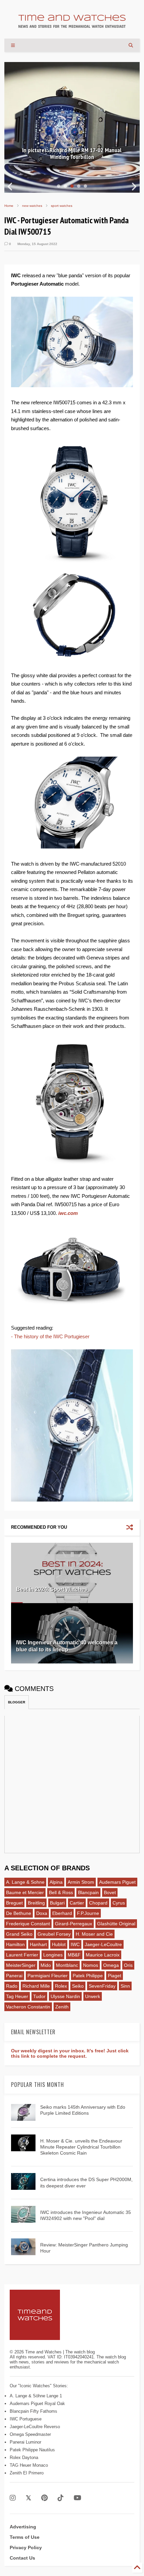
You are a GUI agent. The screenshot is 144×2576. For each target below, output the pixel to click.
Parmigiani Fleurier (48, 1976)
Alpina (56, 1882)
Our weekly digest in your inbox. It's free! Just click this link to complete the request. (70, 2053)
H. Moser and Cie (94, 1934)
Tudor (39, 1996)
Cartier (77, 1903)
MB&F (74, 1955)
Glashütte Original (116, 1924)
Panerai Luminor (25, 2442)
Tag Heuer (17, 1996)
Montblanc (67, 1965)
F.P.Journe (88, 1913)
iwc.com (68, 1213)
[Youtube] (78, 2498)
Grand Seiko (19, 1934)
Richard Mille (36, 1986)
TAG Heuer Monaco (29, 2465)
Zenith (62, 2007)
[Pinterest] (44, 2498)
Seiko (78, 1986)
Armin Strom (81, 1882)
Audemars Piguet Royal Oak (37, 2404)
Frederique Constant (28, 1924)
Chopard (98, 1903)
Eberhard (62, 1913)
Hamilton (15, 1944)
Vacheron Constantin (28, 2007)
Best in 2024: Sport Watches (52, 1589)
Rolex (61, 1986)
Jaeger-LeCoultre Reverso (35, 2427)
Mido (46, 1965)
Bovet (110, 1892)
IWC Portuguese (26, 2419)
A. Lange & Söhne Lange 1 (36, 2396)
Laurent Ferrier (22, 1955)
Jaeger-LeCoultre (103, 1944)
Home (9, 206)
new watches (32, 206)
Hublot (59, 1944)
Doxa (42, 1913)
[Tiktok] (61, 2498)
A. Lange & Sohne (25, 1882)
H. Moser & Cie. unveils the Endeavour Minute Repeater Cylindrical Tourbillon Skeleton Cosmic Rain (81, 2147)
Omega (111, 1965)
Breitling (36, 1903)
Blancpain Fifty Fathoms (33, 2411)
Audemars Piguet (117, 1882)
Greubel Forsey (54, 1934)
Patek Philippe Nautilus (32, 2450)
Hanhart (38, 1944)
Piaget (115, 1976)
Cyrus (119, 1903)
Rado (12, 1986)
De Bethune (19, 1913)
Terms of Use (25, 2537)
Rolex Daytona (24, 2457)
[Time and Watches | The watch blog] (72, 25)
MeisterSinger (21, 1965)
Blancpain (88, 1892)
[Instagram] (13, 2498)
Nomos (91, 1965)
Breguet (14, 1903)
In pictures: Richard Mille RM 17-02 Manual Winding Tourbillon (72, 154)
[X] (28, 2498)
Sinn (125, 1986)
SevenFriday (102, 1986)
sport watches (62, 206)
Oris (128, 1965)
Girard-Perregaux (74, 1924)
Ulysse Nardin (65, 1996)
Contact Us (22, 2558)
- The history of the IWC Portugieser (50, 1336)
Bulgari (57, 1903)
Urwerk (93, 1996)
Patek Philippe (88, 1976)
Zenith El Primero (27, 2473)
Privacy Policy (26, 2548)
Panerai (14, 1976)
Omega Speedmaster (30, 2434)
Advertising (23, 2527)
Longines (53, 1955)
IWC (75, 1944)
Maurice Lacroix (103, 1955)
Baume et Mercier (25, 1892)
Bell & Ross (61, 1892)
